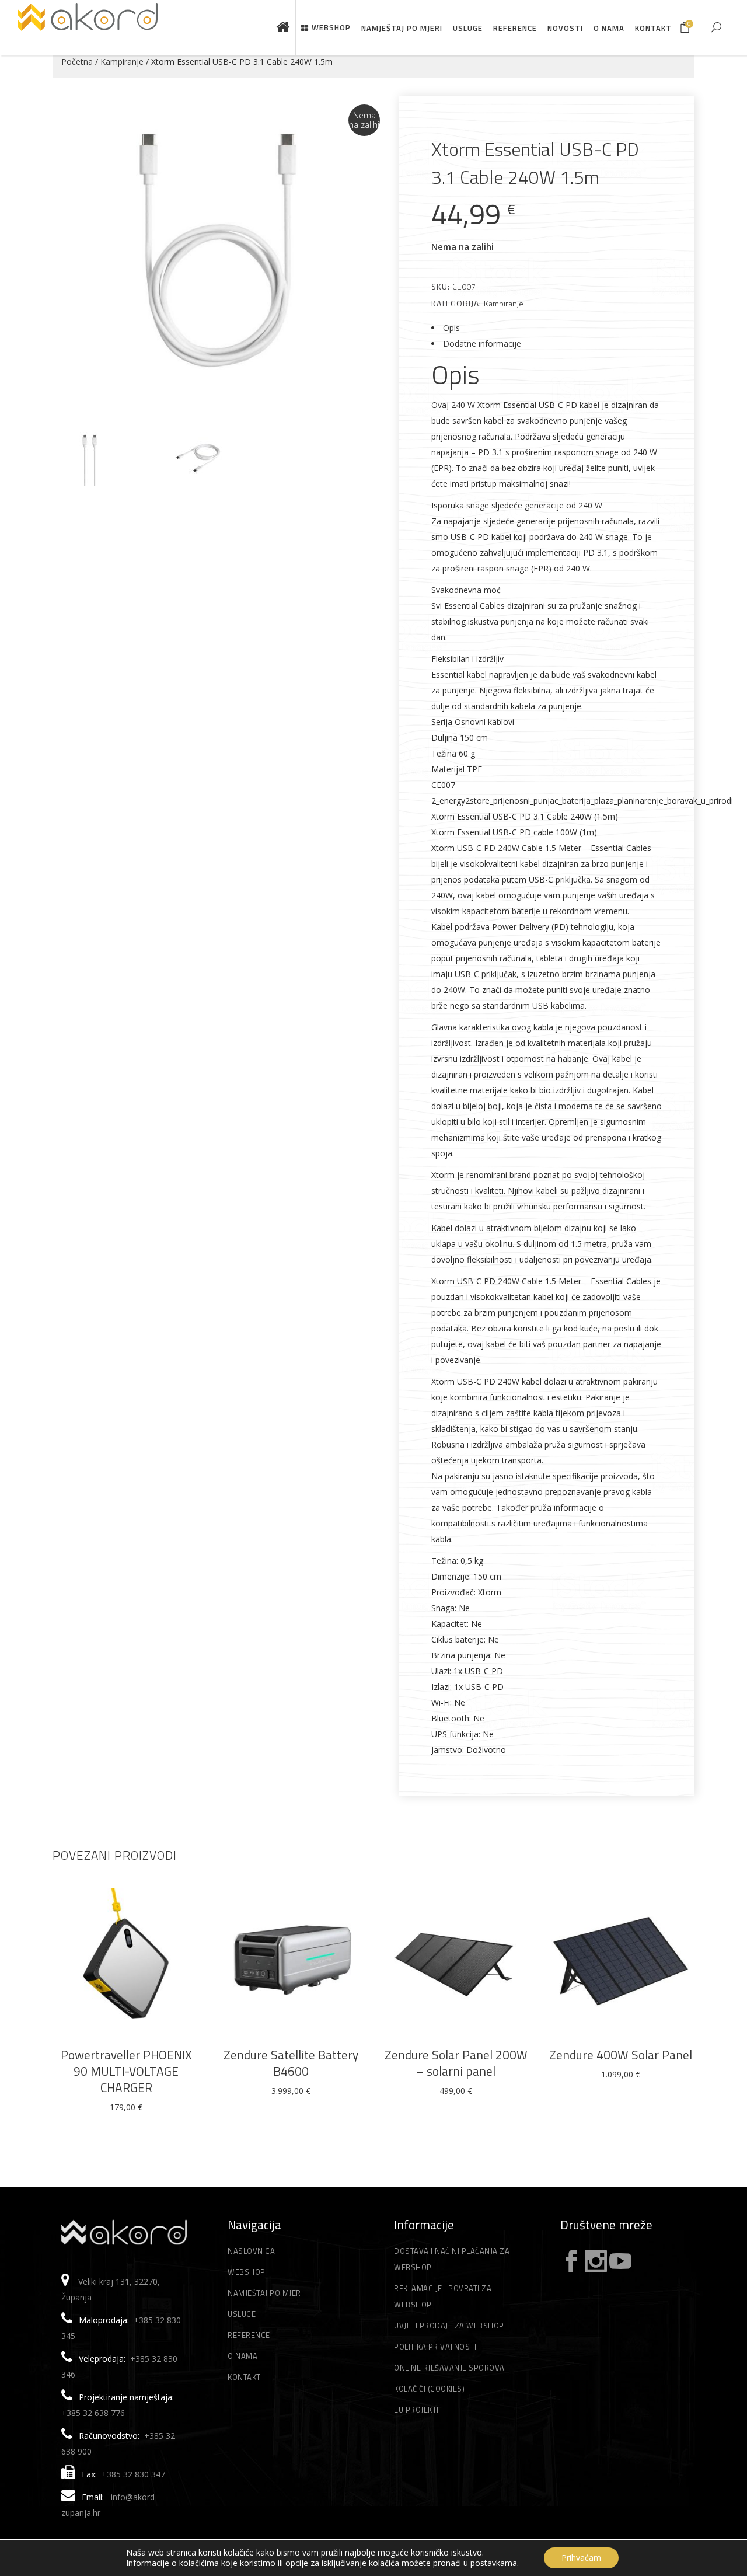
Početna (77, 62)
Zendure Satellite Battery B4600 (291, 2063)
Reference (249, 2335)
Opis (451, 328)
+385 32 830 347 (133, 2474)
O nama (242, 2356)
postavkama (494, 2563)
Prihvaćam (581, 2558)
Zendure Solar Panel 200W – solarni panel (456, 2063)
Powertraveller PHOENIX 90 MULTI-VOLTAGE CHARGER (126, 2071)
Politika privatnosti (435, 2347)
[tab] (547, 328)
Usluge (242, 2314)
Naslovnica (251, 2251)
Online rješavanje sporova (449, 2368)
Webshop (247, 2272)
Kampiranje (122, 62)
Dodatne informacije (482, 344)
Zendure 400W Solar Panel (621, 2055)
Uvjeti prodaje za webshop (449, 2326)
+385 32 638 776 (93, 2413)
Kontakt (244, 2377)
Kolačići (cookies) (429, 2389)
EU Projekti (416, 2410)
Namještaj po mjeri (265, 2293)
